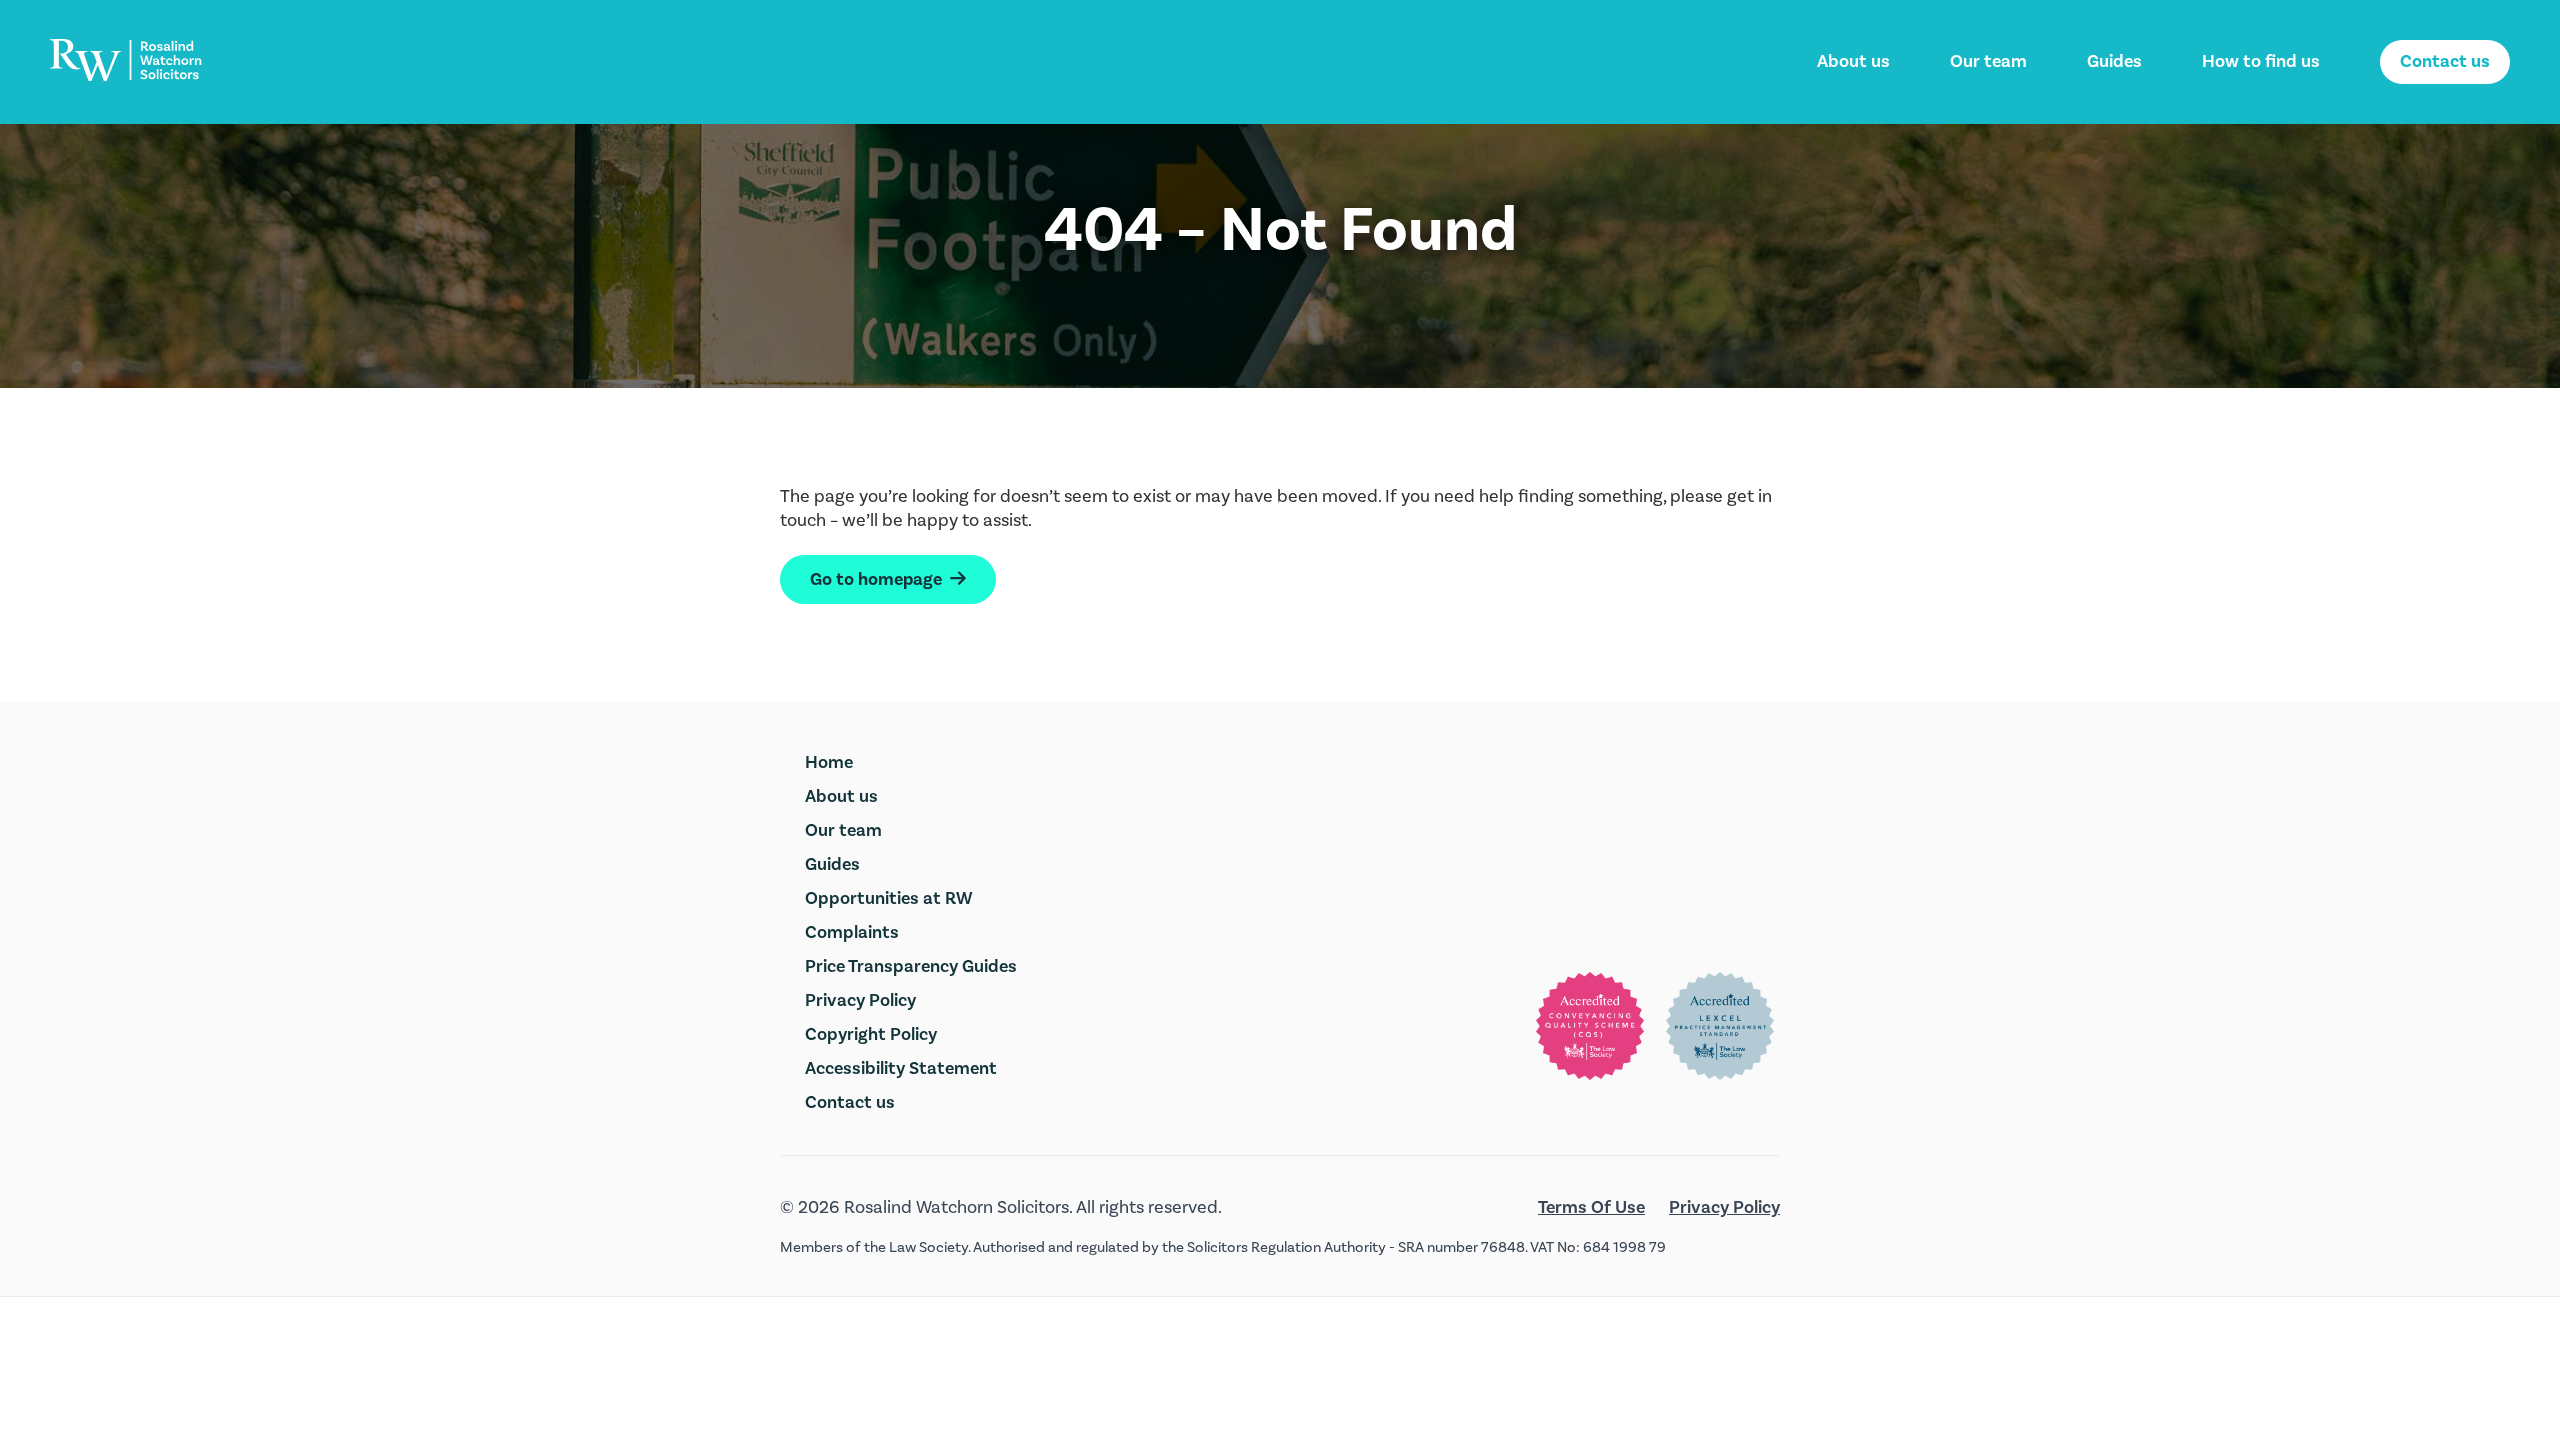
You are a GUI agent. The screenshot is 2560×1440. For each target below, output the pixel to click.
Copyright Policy (871, 1034)
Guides (2114, 61)
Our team (1988, 61)
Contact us (2445, 61)
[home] (126, 60)
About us (1853, 61)
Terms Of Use (1591, 1207)
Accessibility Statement (901, 1068)
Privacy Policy (860, 1000)
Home (829, 762)
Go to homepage (888, 579)
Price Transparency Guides (911, 966)
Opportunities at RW (889, 898)
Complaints (852, 932)
